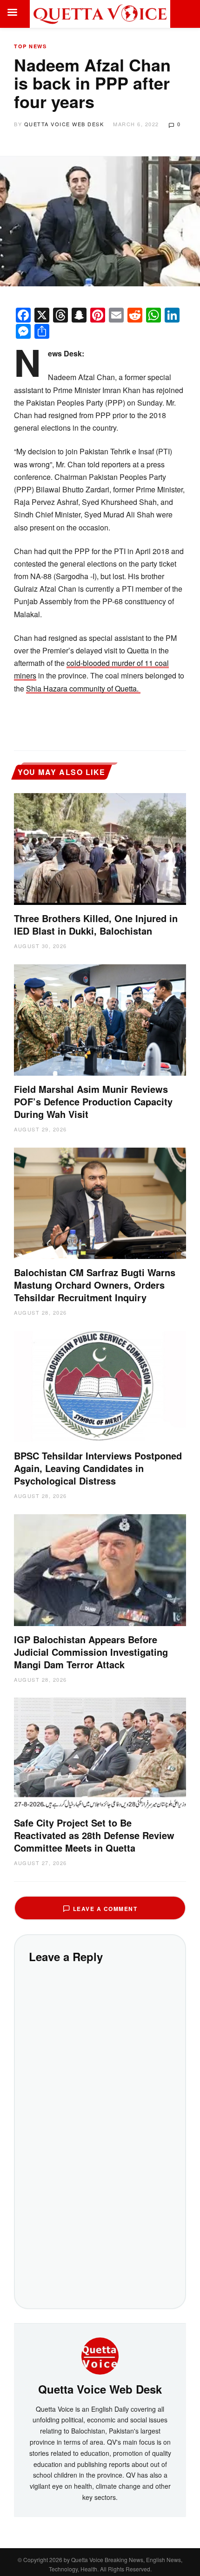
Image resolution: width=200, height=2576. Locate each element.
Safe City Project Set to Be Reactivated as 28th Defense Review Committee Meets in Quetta (94, 1835)
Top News (30, 46)
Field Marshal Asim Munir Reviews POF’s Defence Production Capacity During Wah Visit (93, 1101)
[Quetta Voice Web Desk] (100, 2355)
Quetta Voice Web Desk (64, 124)
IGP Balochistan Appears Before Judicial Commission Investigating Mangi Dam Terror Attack (91, 1652)
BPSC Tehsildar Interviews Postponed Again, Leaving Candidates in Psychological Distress (98, 1468)
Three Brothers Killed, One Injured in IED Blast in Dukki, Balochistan (96, 924)
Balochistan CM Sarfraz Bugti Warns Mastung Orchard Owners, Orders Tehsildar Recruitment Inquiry (95, 1285)
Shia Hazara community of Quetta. (83, 688)
